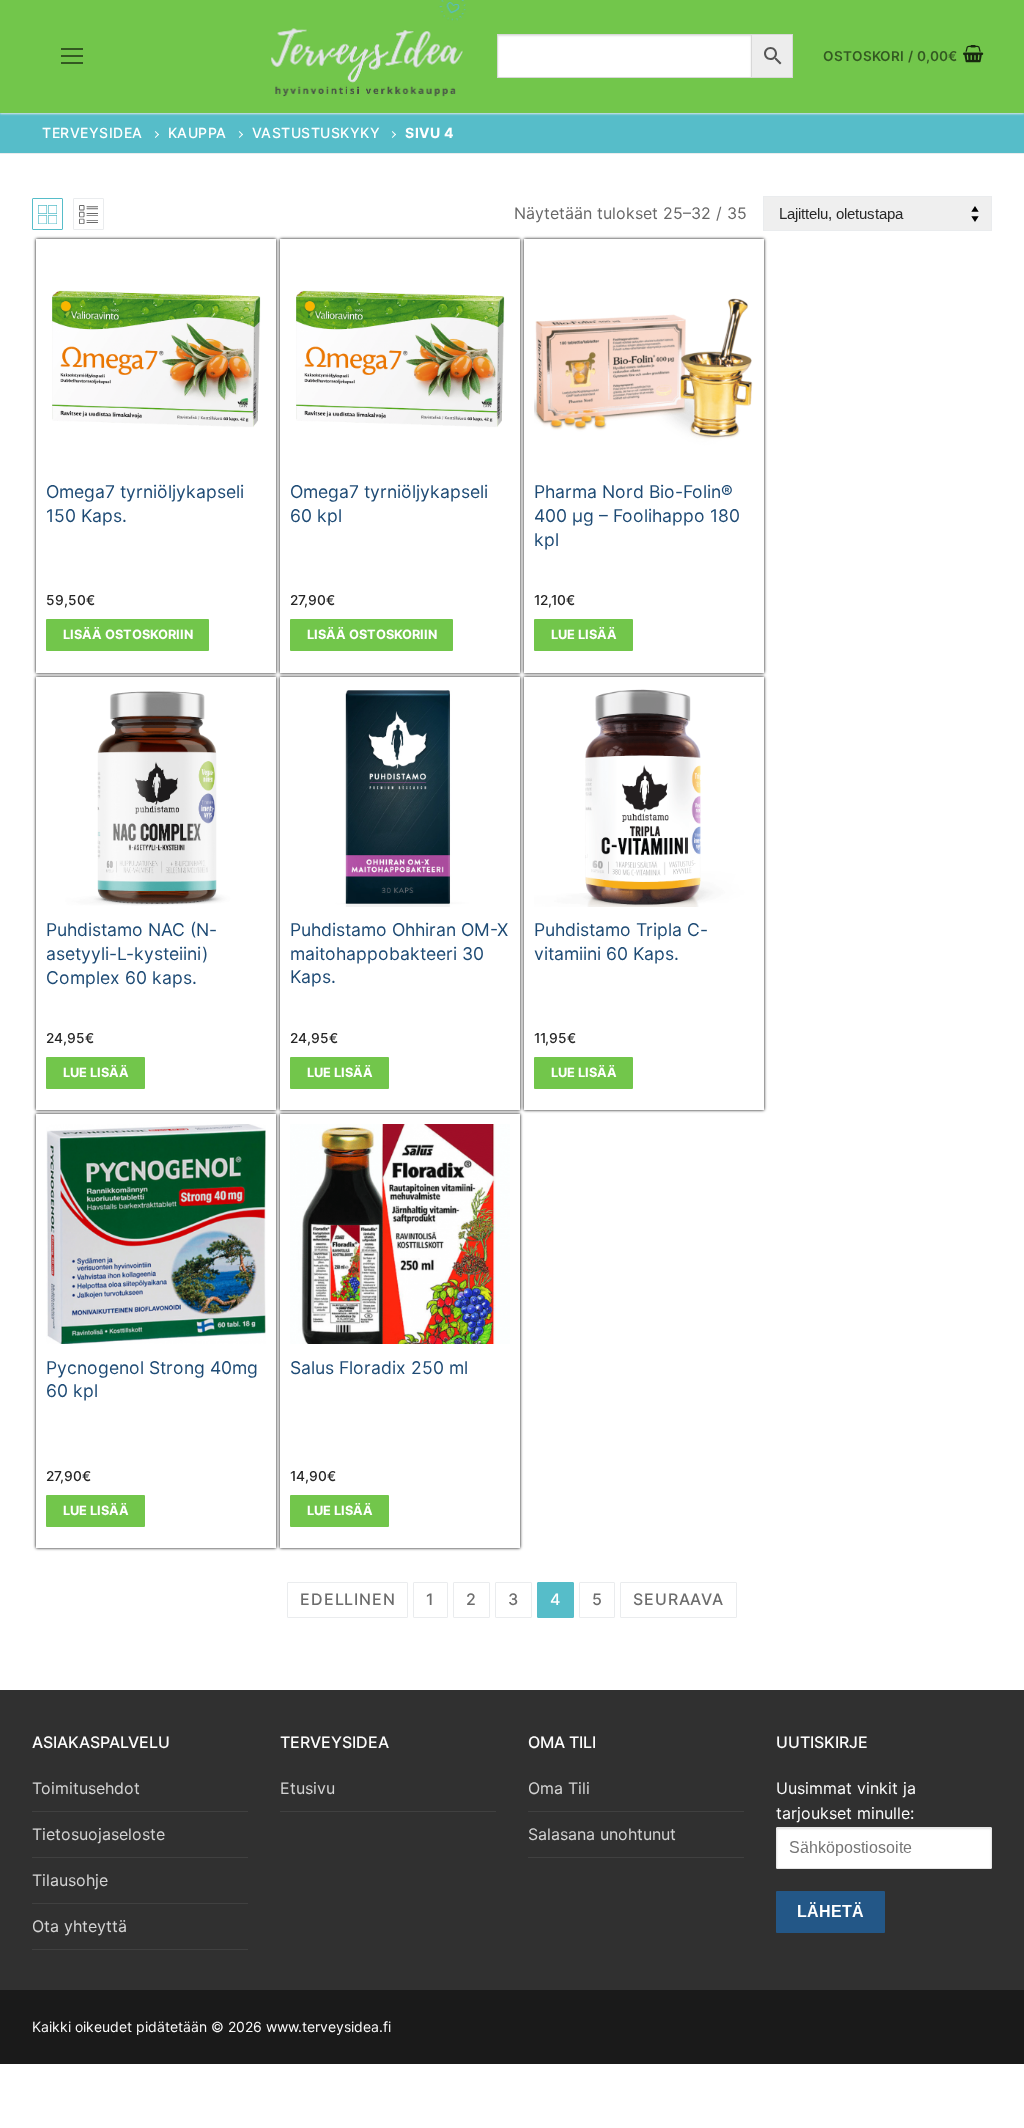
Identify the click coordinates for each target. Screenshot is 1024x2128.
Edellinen (347, 1599)
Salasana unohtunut (602, 1834)
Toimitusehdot (86, 1788)
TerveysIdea (92, 132)
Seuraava (678, 1599)
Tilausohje (70, 1880)
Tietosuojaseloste (98, 1834)
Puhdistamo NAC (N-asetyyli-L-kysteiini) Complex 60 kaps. (131, 953)
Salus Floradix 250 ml (379, 1367)
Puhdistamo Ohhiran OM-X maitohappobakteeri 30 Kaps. (399, 953)
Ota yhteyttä (79, 1926)
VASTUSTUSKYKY (316, 132)
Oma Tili (559, 1788)
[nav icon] (72, 57)
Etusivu (307, 1788)
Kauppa (197, 132)
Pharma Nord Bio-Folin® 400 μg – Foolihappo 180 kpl (637, 515)
